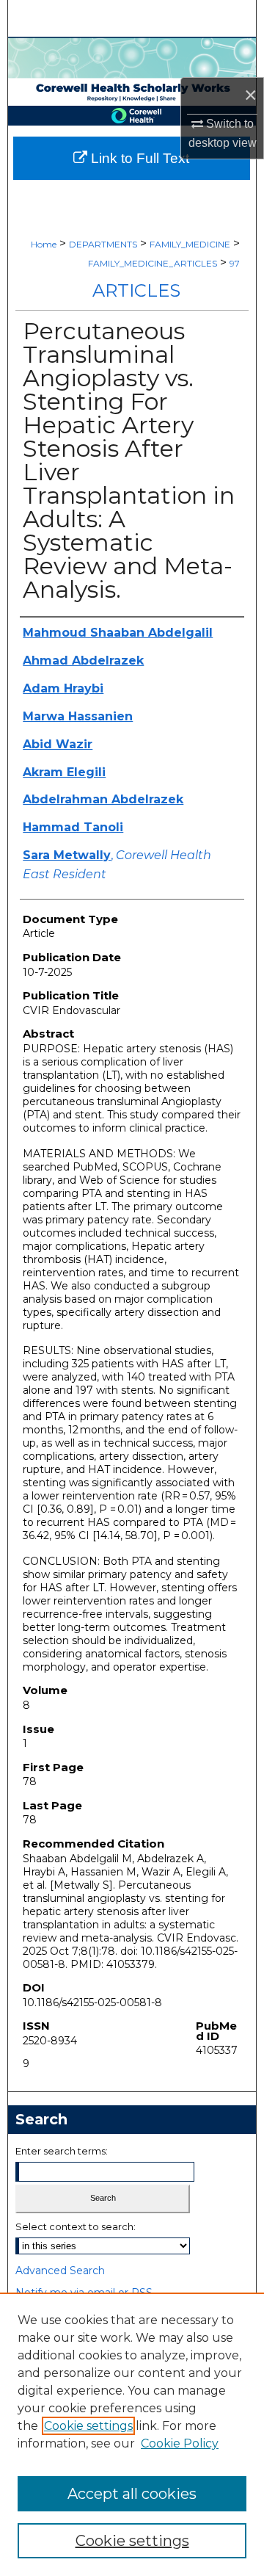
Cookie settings (88, 2426)
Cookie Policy (180, 2443)
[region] (132, 2434)
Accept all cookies (132, 2494)
